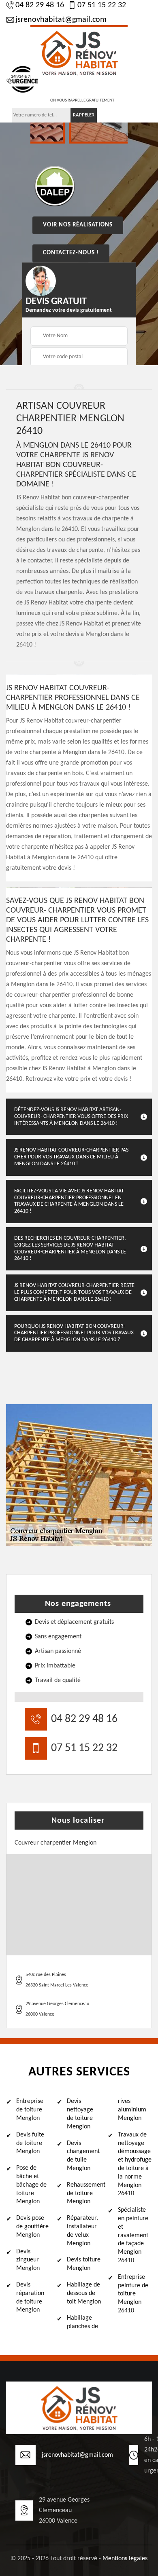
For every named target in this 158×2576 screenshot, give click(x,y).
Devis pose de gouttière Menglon (32, 2227)
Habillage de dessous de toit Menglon (84, 2293)
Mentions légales (125, 2559)
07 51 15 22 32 (102, 5)
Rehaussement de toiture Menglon (84, 2194)
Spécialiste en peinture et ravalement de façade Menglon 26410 (133, 2235)
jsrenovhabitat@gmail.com (61, 20)
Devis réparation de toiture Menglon (30, 2297)
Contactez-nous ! (71, 253)
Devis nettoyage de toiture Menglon (80, 2114)
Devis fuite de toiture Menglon (30, 2143)
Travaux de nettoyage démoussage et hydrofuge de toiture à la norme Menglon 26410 (135, 2164)
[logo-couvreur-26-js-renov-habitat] (79, 52)
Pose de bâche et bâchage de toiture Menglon (31, 2185)
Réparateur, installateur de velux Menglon (82, 2231)
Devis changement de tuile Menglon (83, 2156)
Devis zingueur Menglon (28, 2260)
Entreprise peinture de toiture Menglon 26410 (133, 2294)
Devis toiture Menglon (84, 2264)
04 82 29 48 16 (40, 5)
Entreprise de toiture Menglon (30, 2110)
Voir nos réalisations (78, 225)
